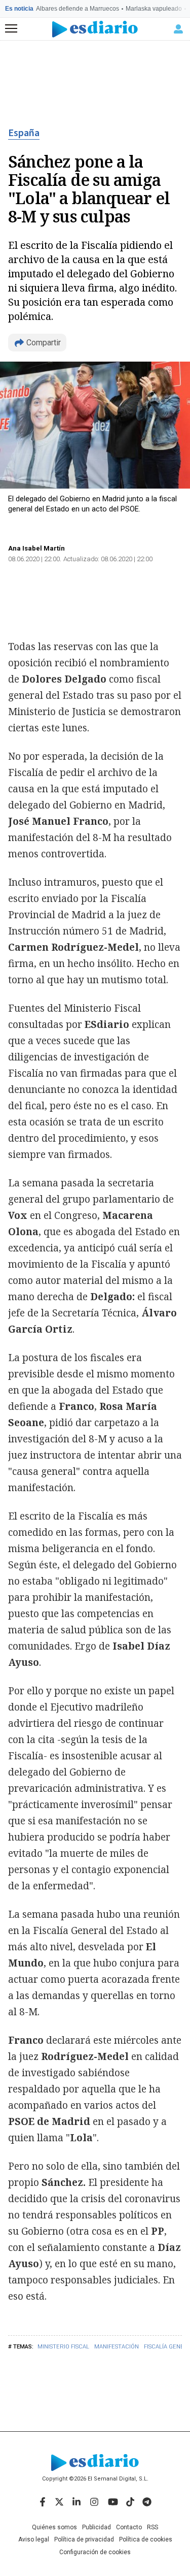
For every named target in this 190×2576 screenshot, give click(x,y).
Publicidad (97, 2527)
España (24, 133)
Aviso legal (34, 2539)
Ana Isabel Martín (36, 548)
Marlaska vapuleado (154, 9)
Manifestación (117, 2347)
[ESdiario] (95, 29)
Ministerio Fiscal (63, 2347)
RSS (153, 2527)
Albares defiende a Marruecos (78, 9)
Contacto (129, 2527)
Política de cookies (146, 2539)
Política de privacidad (84, 2539)
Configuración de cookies (95, 2552)
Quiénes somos (54, 2527)
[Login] (178, 29)
